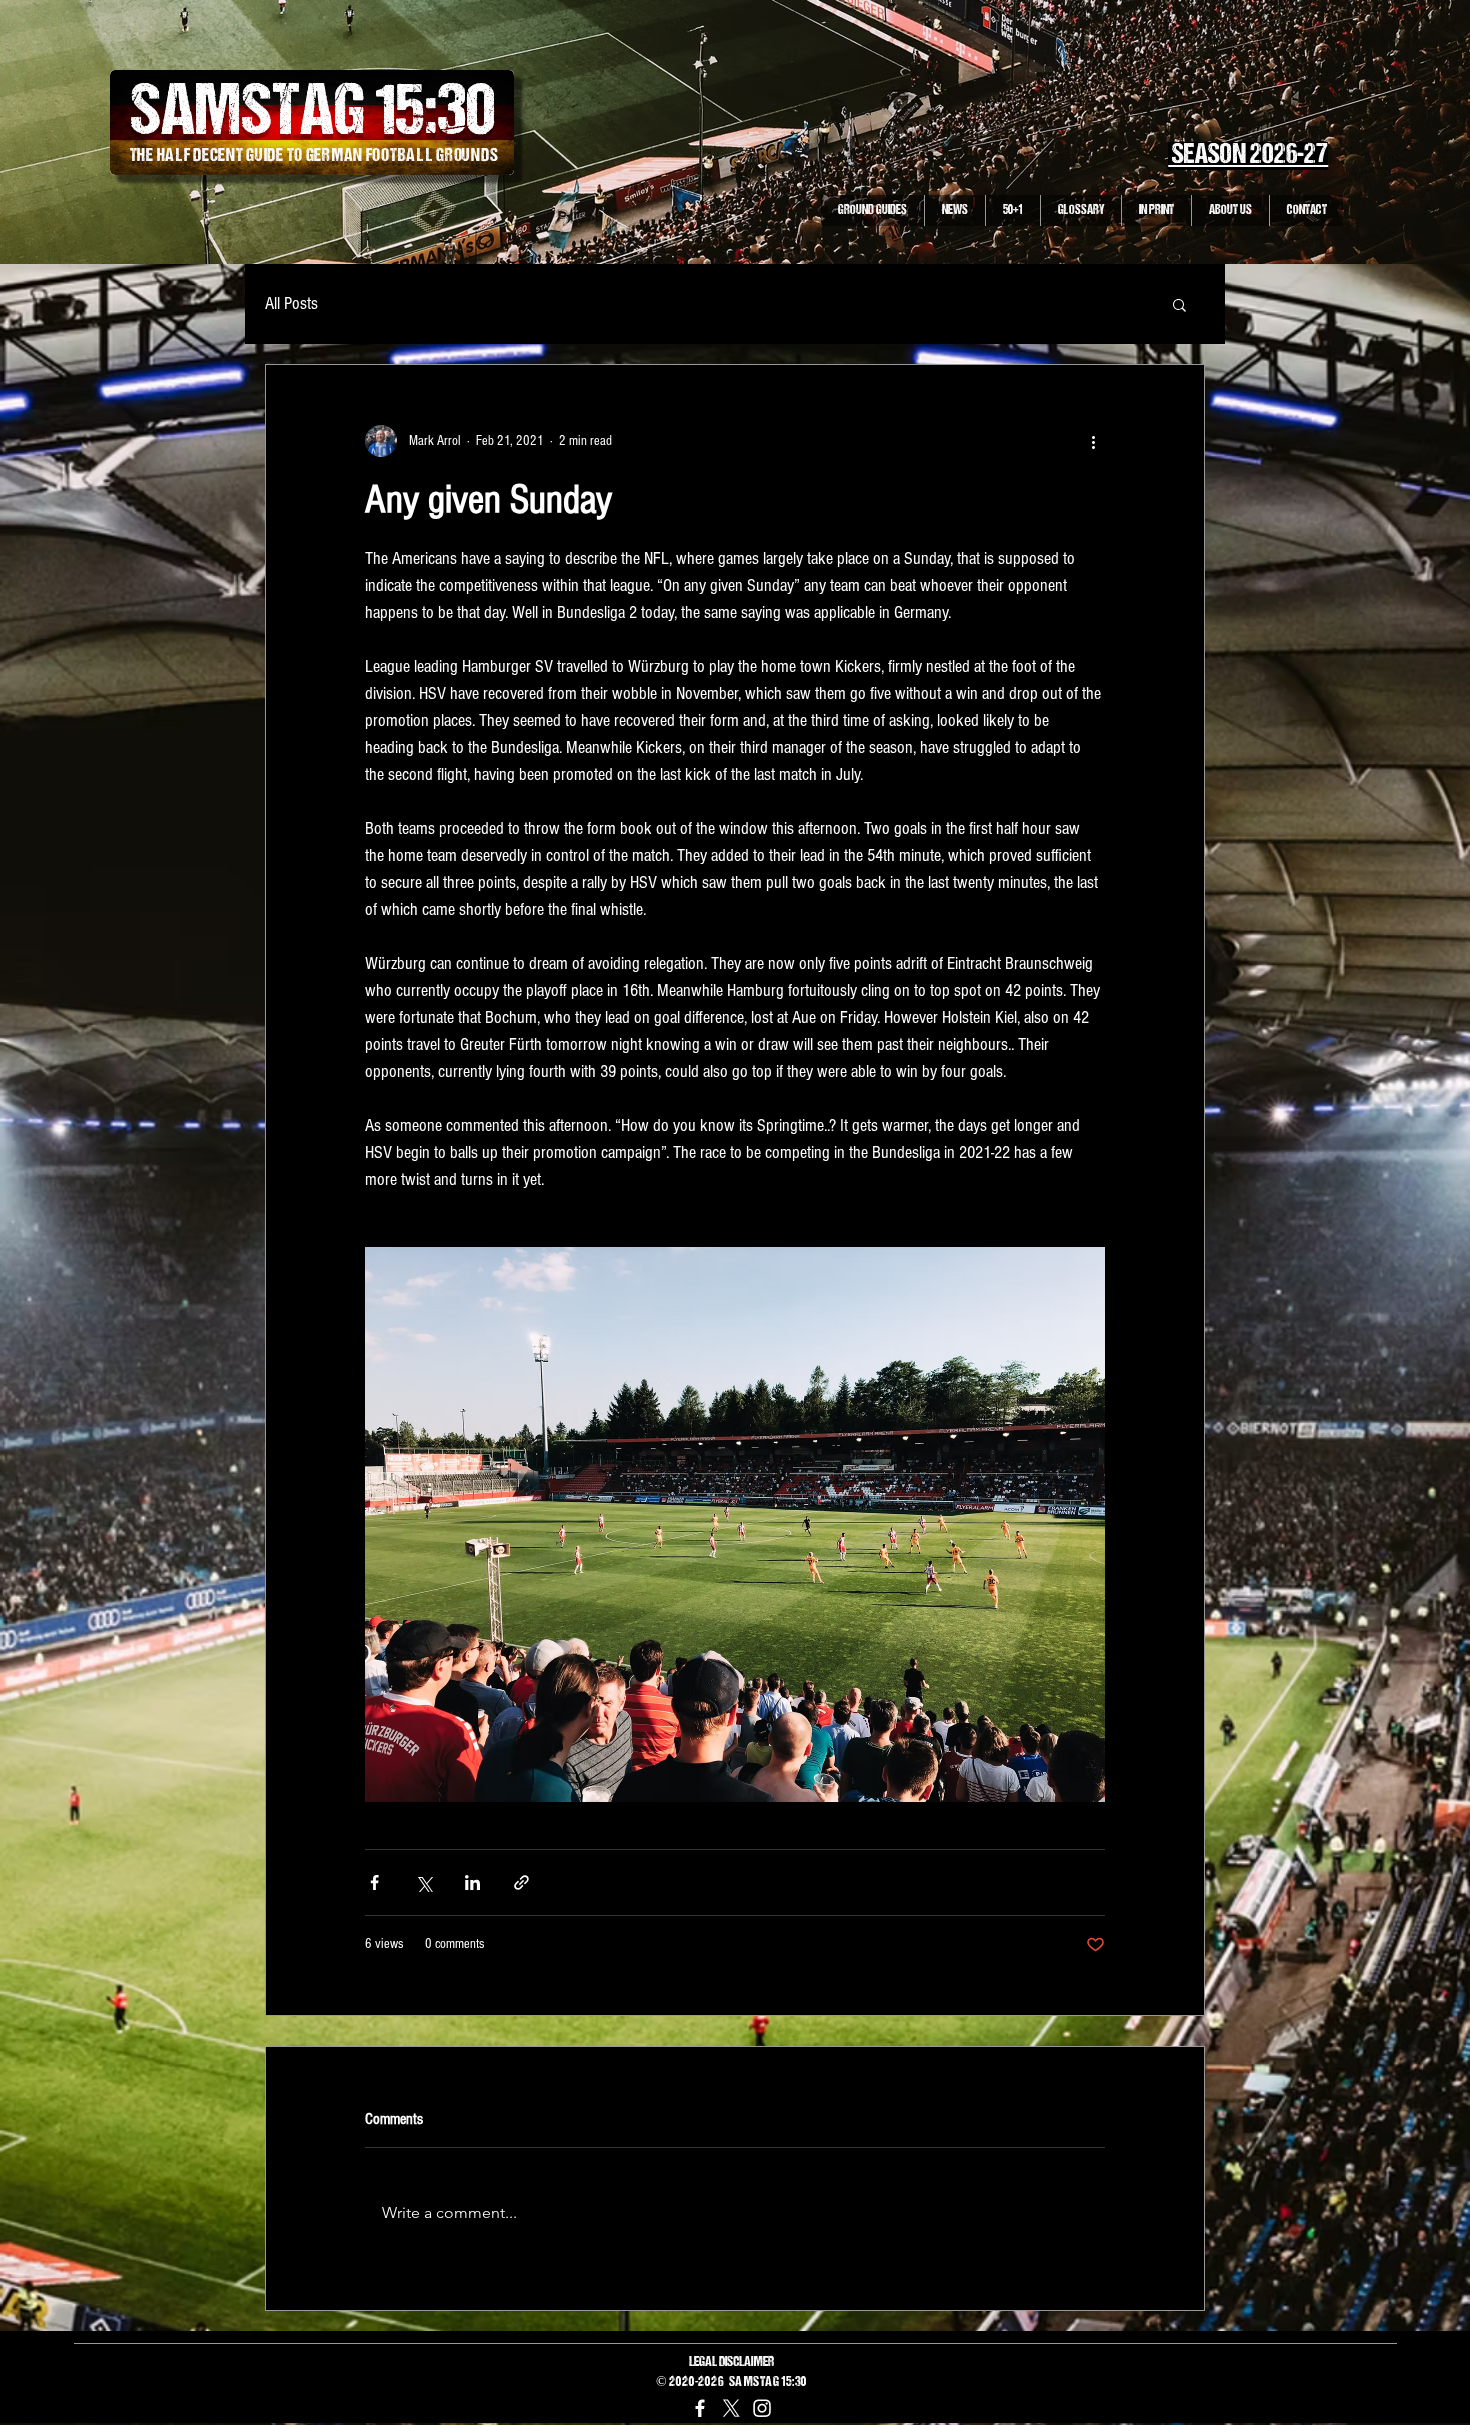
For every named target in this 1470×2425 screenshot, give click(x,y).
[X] (731, 2408)
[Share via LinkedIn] (472, 1882)
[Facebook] (700, 2408)
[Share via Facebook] (374, 1882)
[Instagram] (762, 2408)
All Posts (291, 303)
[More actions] (1093, 441)
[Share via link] (521, 1882)
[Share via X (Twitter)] (423, 1882)
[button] (1179, 304)
